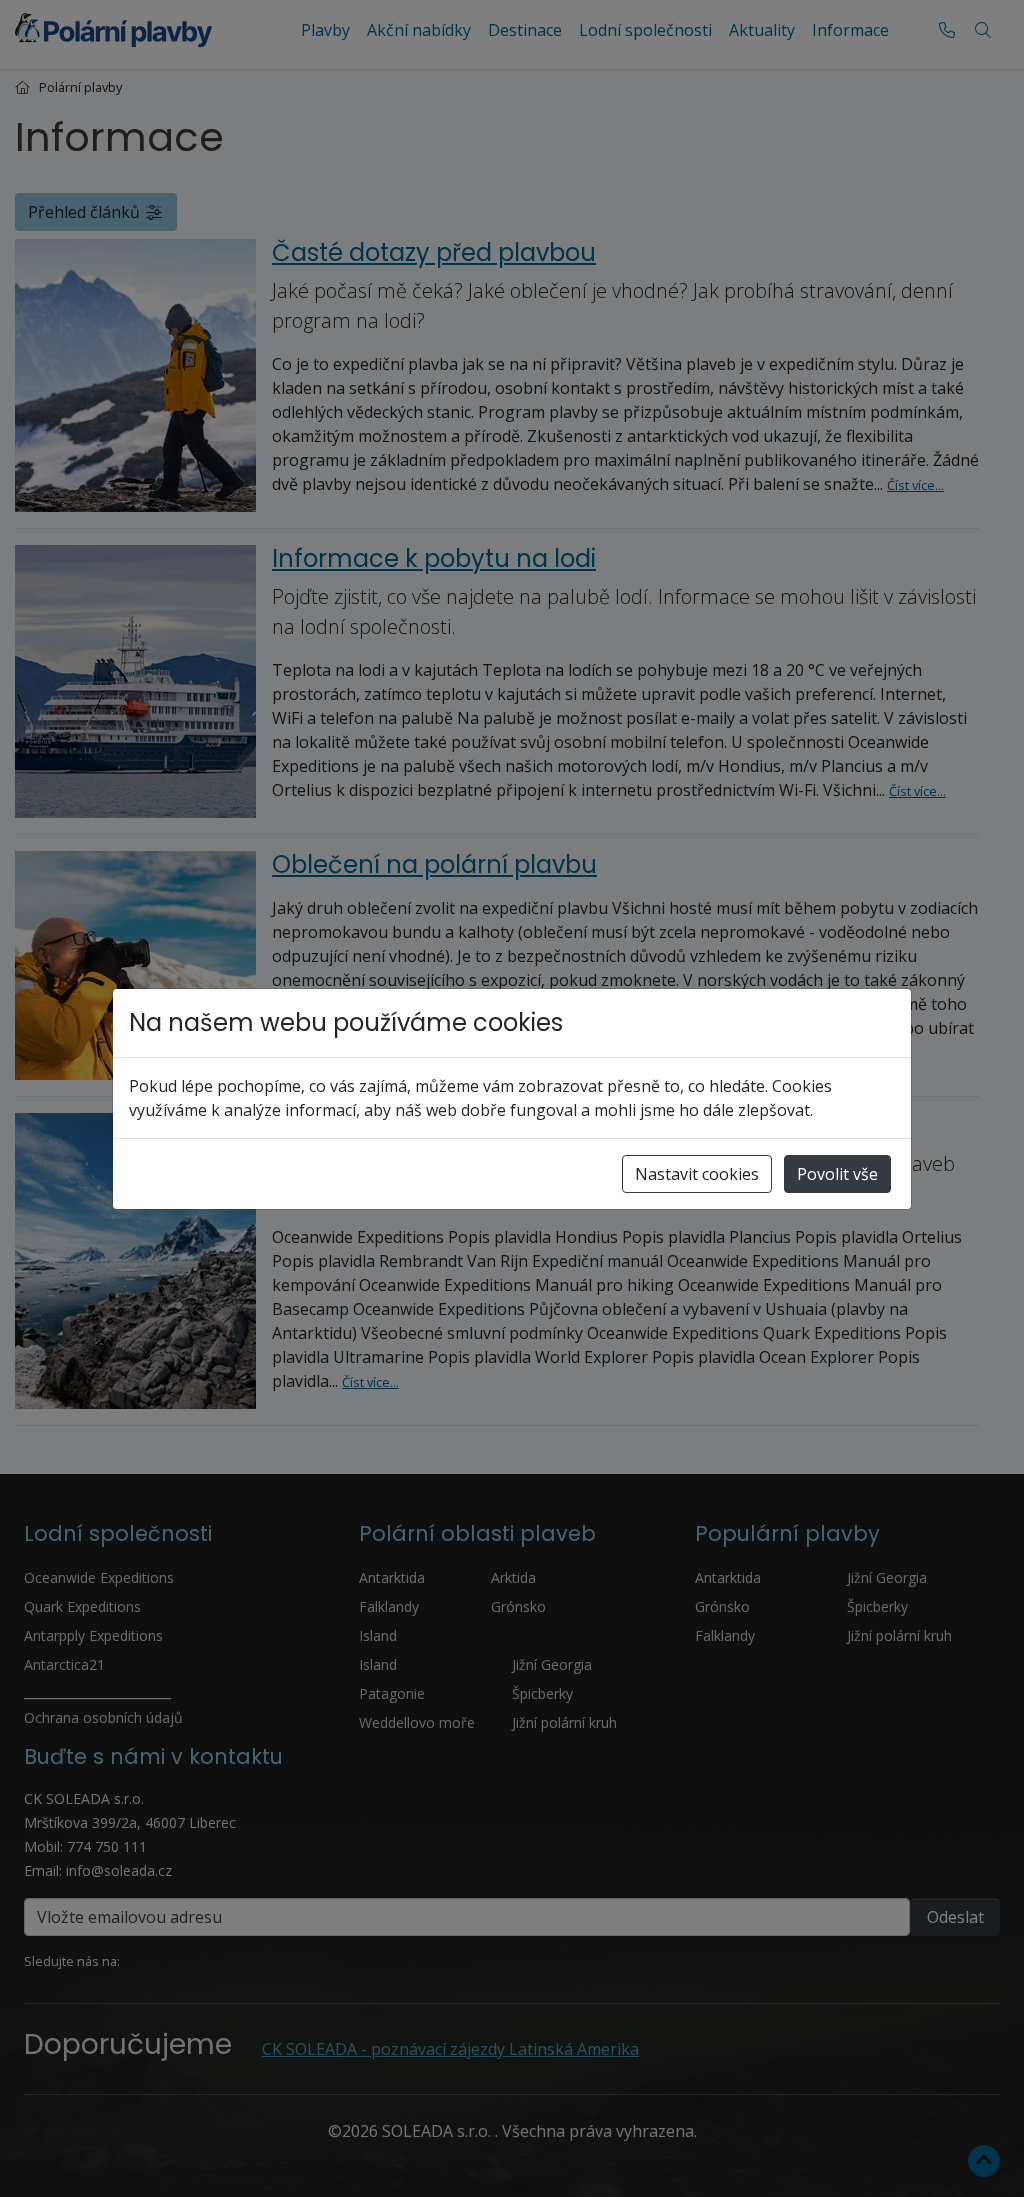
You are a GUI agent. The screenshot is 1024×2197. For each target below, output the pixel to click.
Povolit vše (837, 1174)
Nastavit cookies (697, 1174)
